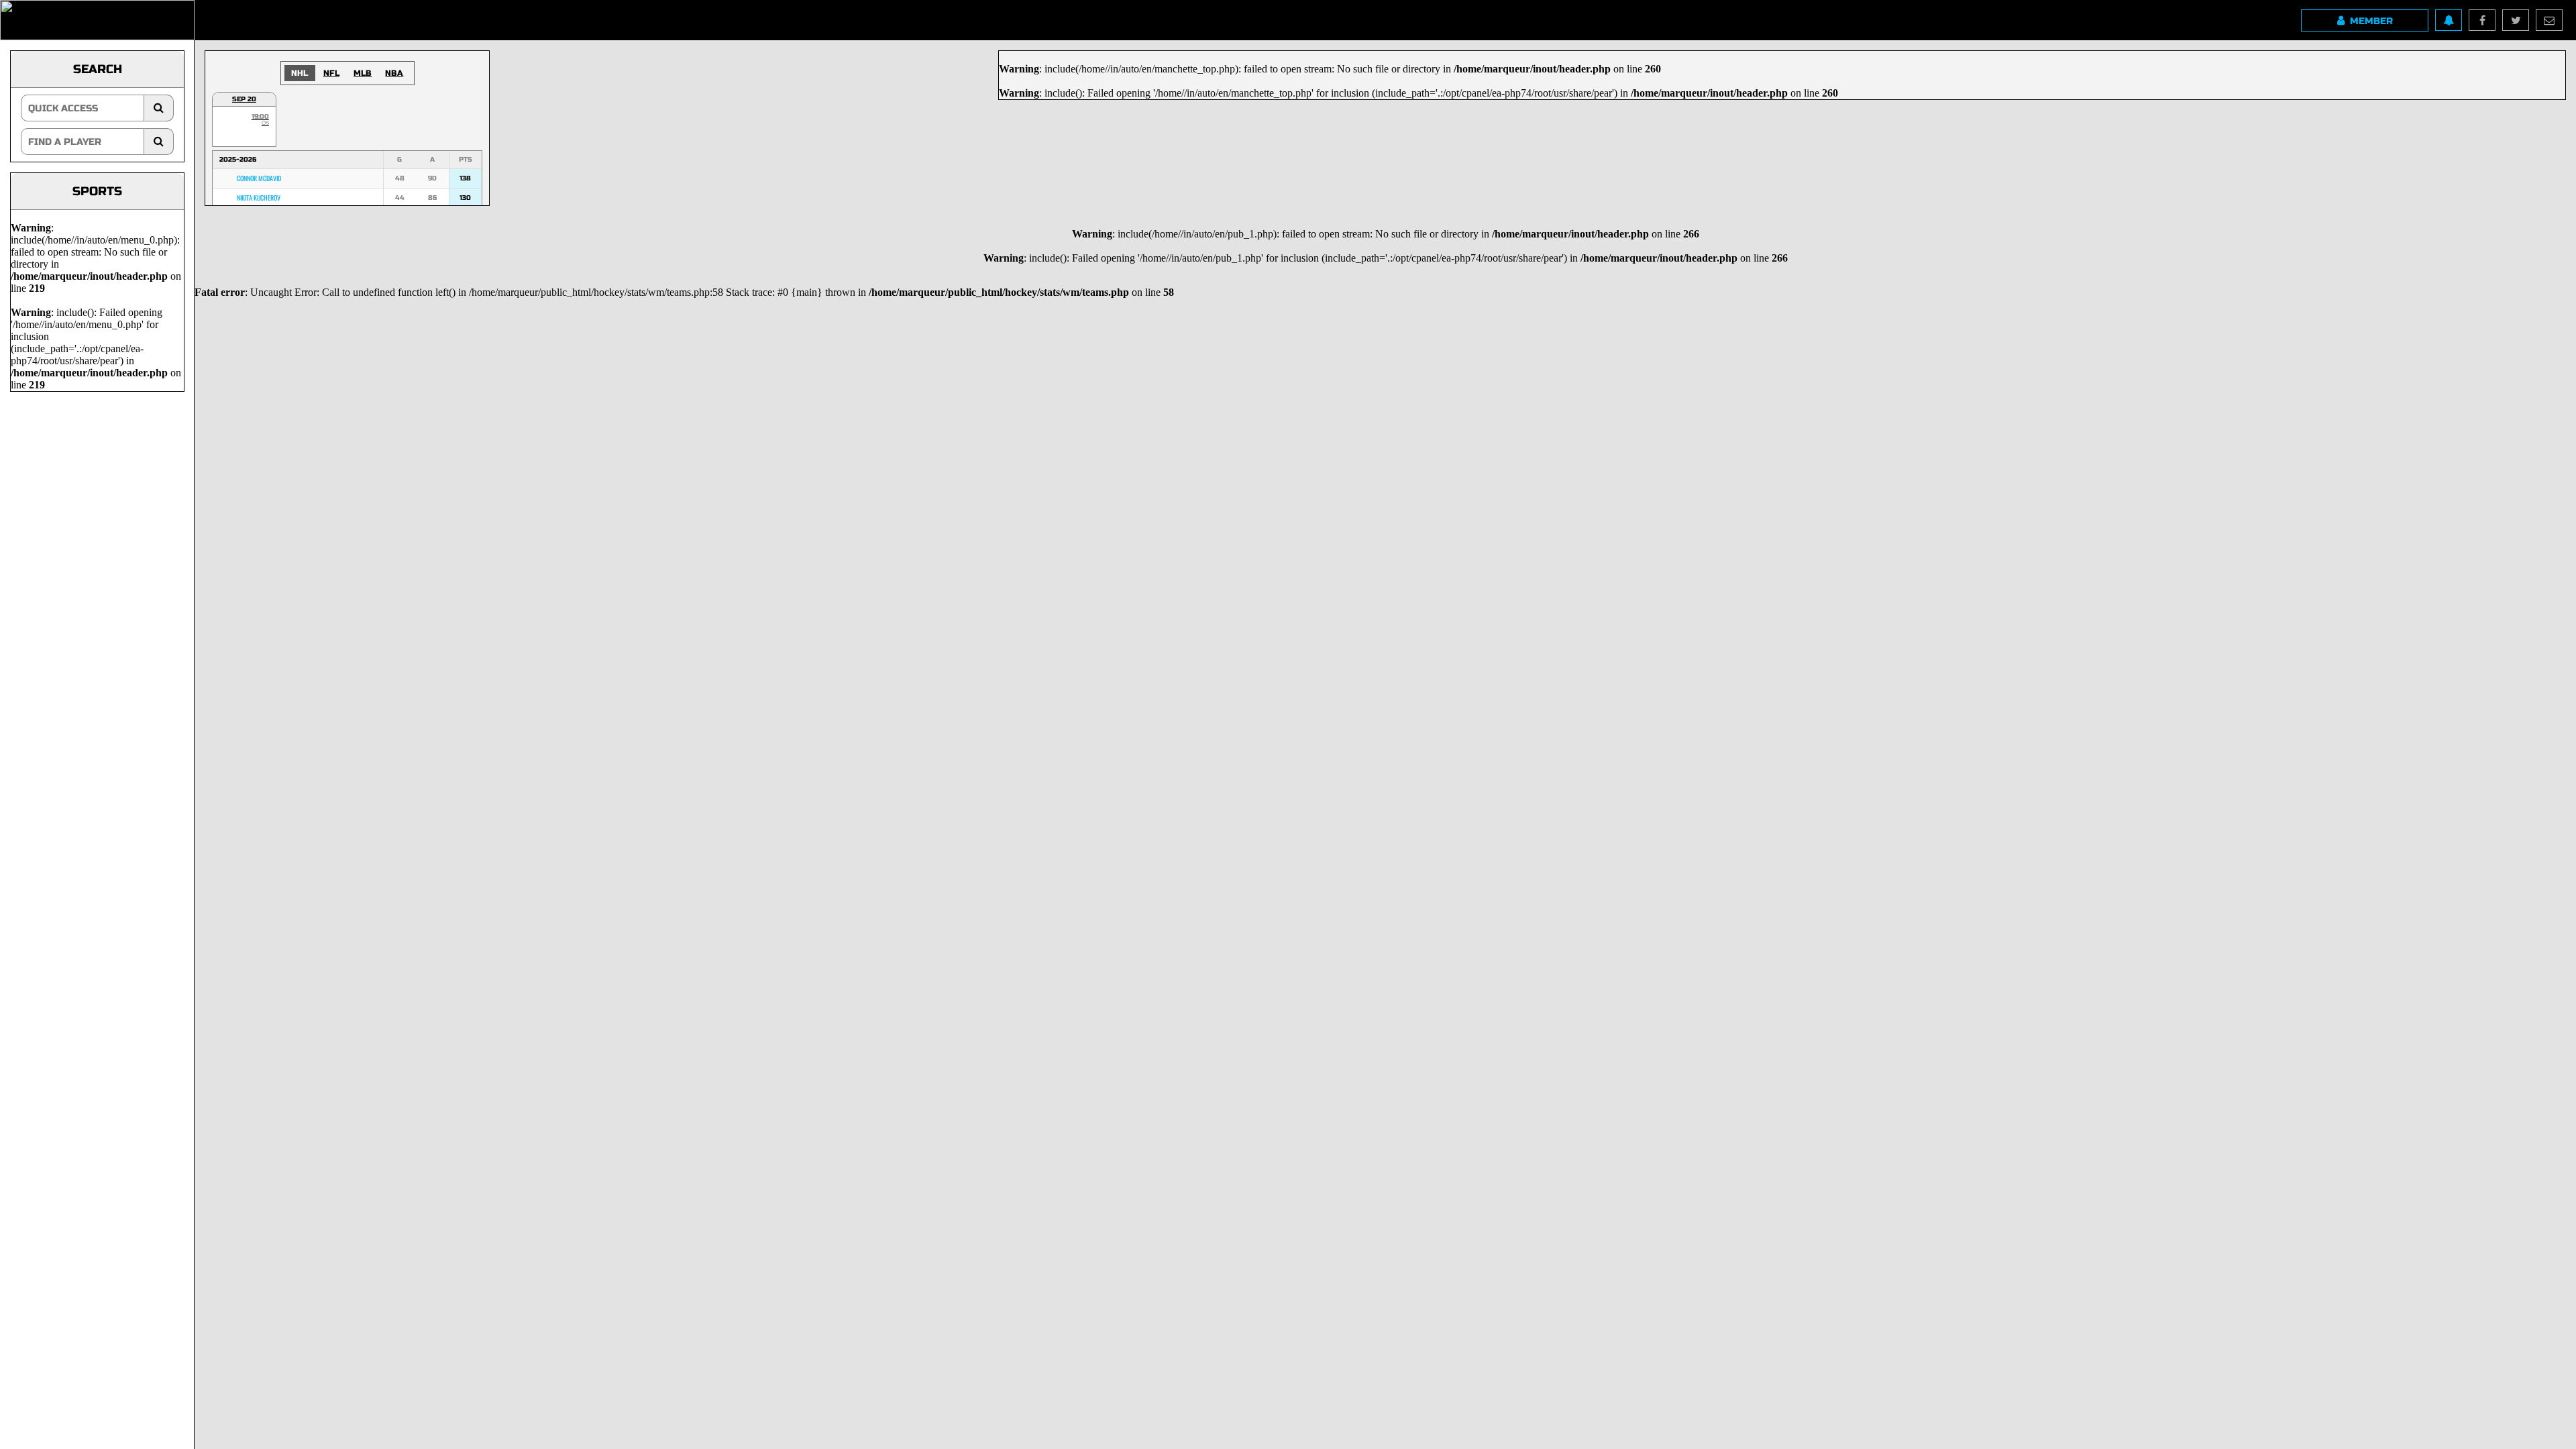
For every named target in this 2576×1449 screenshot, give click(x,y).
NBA (394, 73)
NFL (331, 73)
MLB (363, 73)
